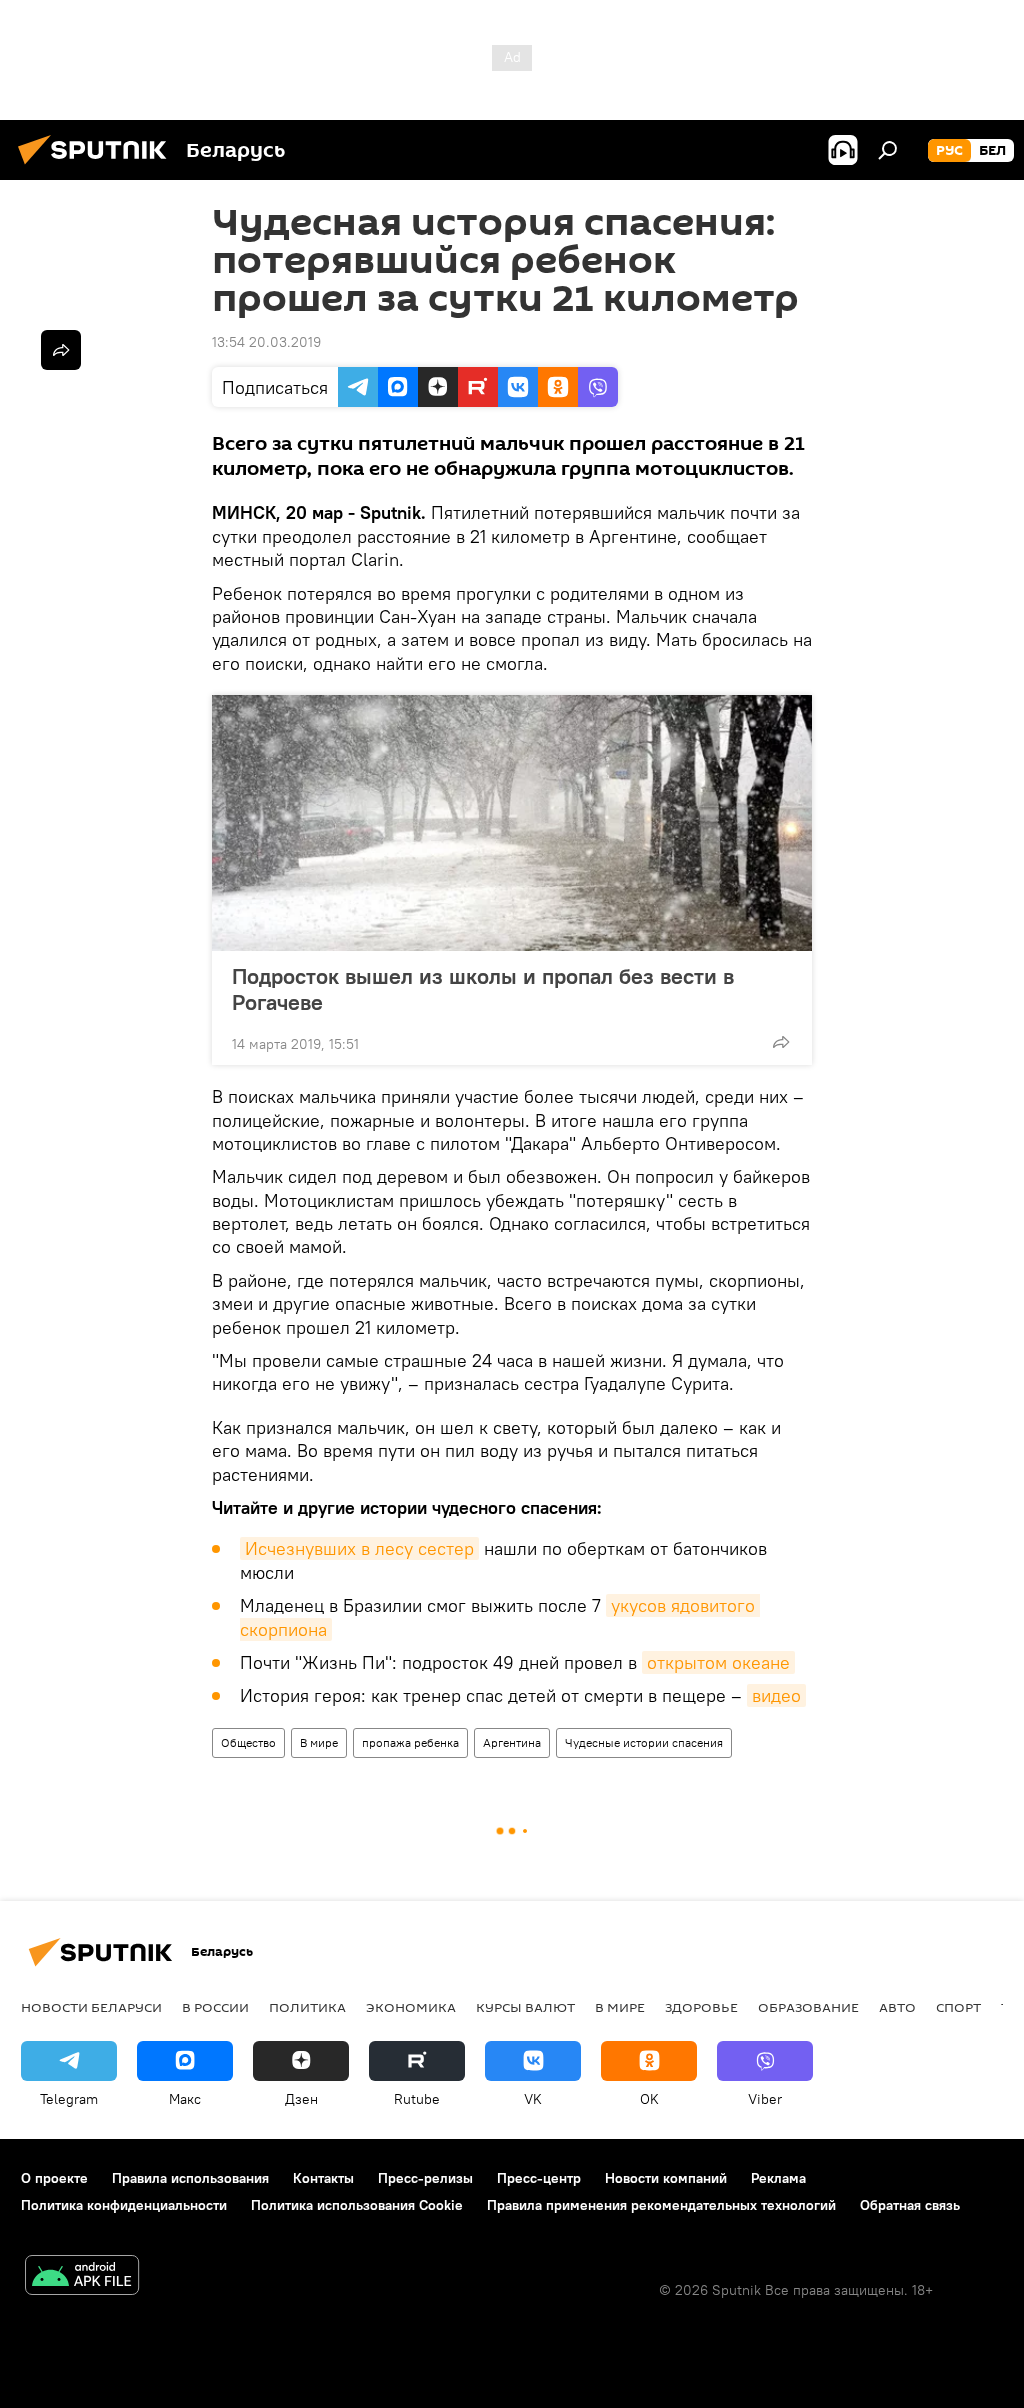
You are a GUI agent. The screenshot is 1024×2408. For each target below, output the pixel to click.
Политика (307, 2007)
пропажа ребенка (410, 1742)
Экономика (411, 2007)
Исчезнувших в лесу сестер (359, 1548)
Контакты (323, 2178)
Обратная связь (910, 2205)
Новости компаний (666, 2178)
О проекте (54, 2178)
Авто (897, 2007)
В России (215, 2007)
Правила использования (190, 2178)
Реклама (778, 2178)
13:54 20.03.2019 (266, 342)
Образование (808, 2007)
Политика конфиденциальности (124, 2205)
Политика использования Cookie (357, 2205)
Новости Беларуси (91, 2007)
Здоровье (701, 2007)
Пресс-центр (539, 2178)
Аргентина (512, 1742)
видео (776, 1695)
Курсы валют (525, 2007)
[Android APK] (82, 2277)
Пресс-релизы (425, 2178)
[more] (781, 1042)
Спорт (958, 2007)
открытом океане (718, 1662)
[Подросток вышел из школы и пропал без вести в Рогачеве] (512, 823)
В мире (319, 1742)
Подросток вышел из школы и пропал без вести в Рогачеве (483, 989)
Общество (248, 1742)
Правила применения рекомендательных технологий (661, 2205)
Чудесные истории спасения (644, 1742)
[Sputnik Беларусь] (98, 167)
